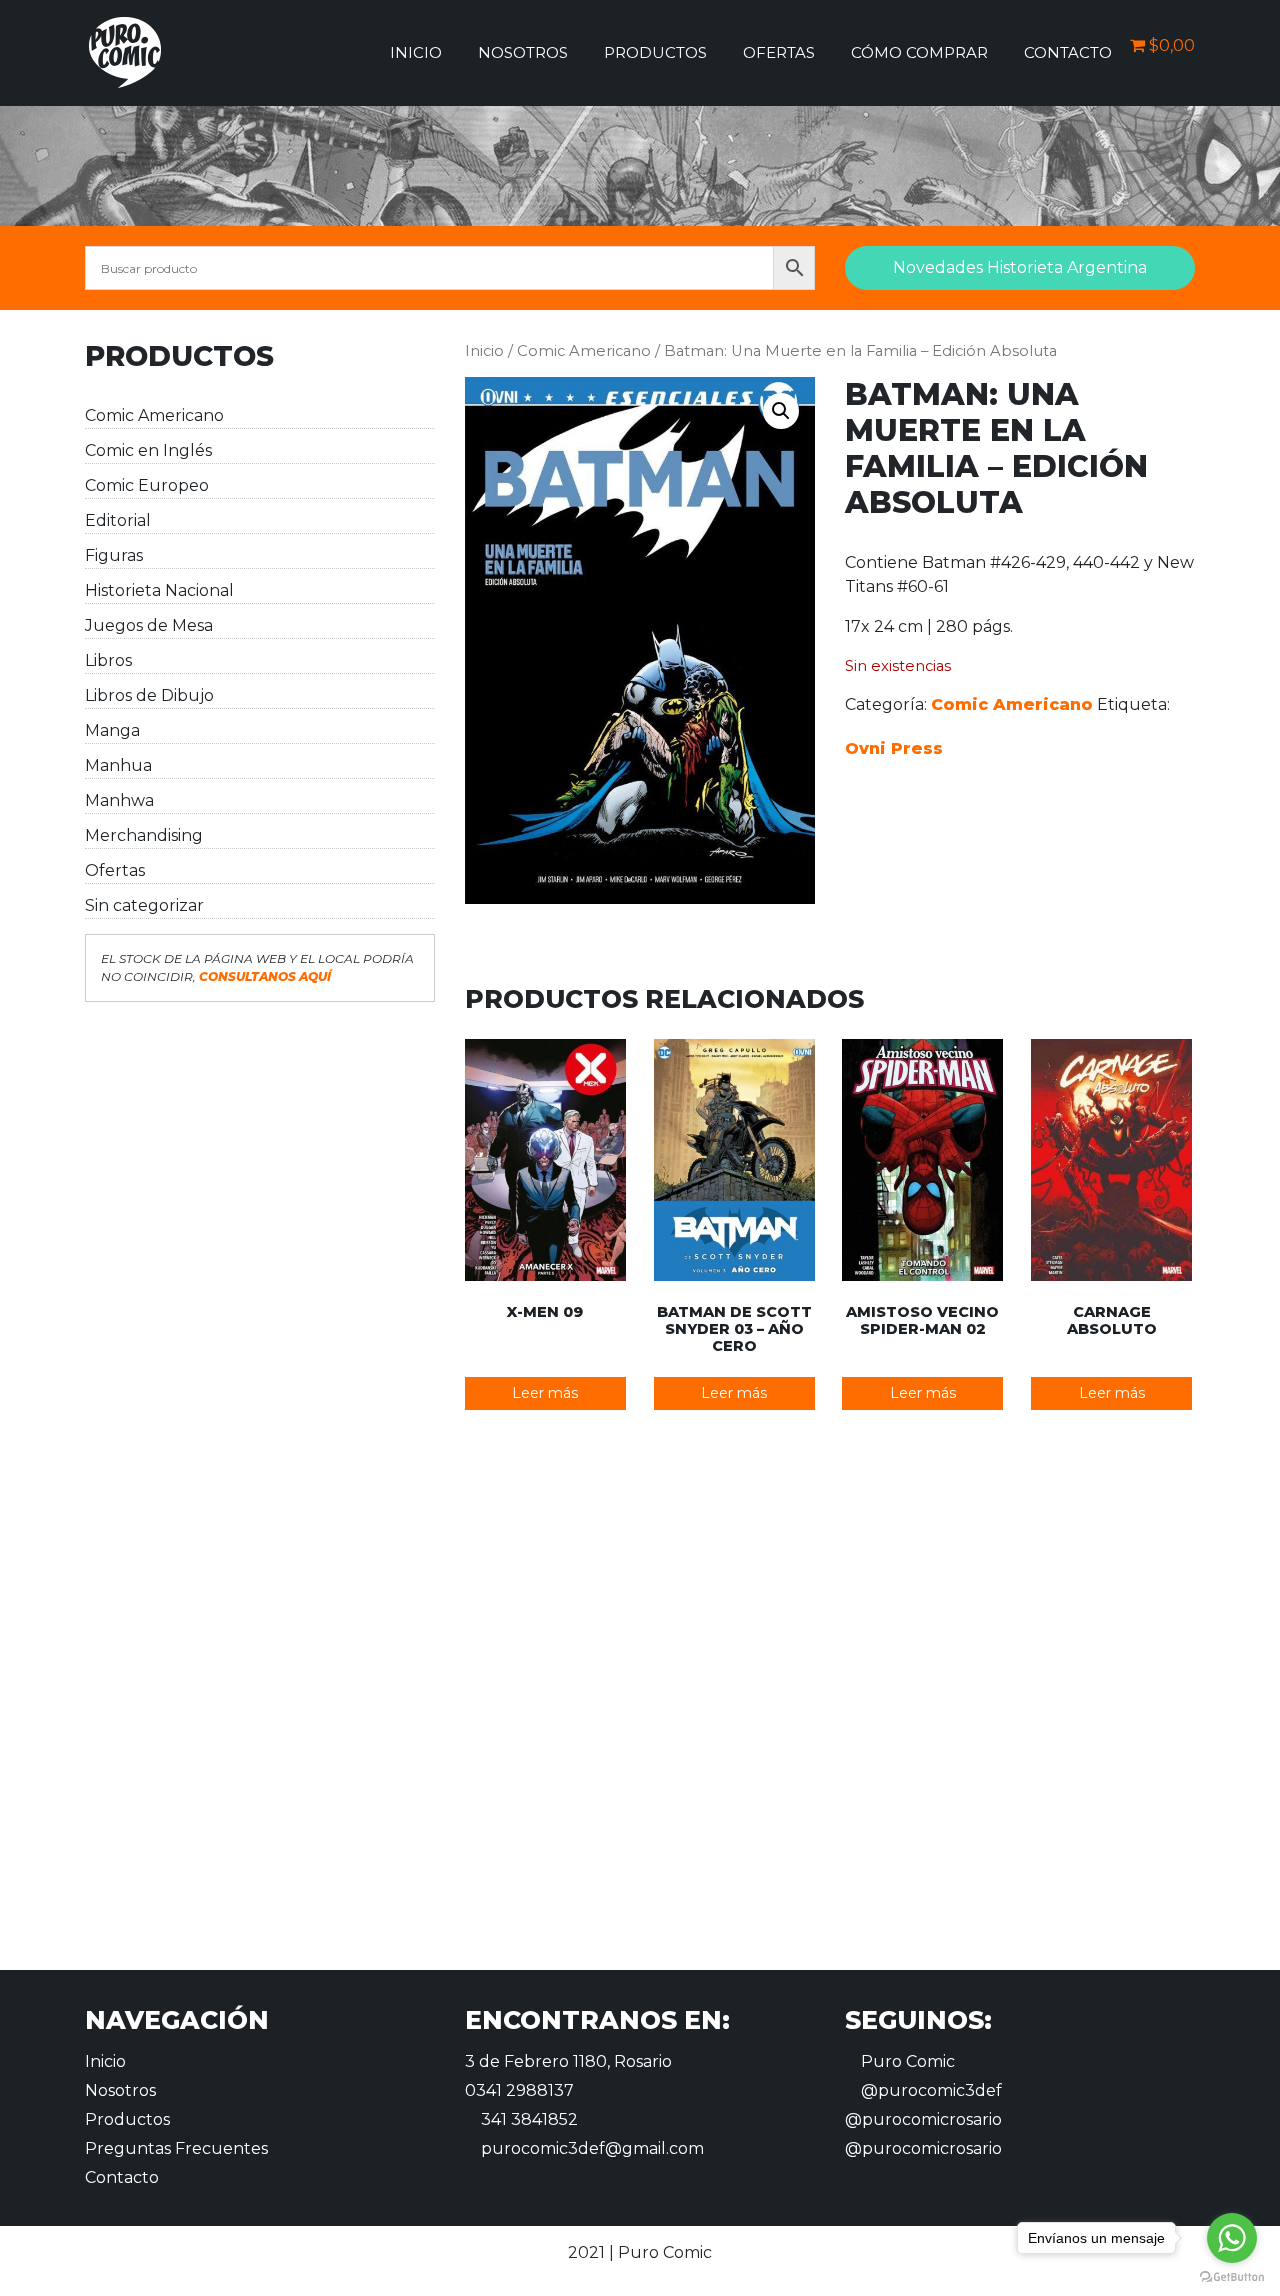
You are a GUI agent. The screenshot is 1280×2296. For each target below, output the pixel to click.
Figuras (114, 555)
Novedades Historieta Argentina (1020, 267)
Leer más (545, 1393)
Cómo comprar (919, 52)
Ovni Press (894, 748)
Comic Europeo (147, 485)
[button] (781, 411)
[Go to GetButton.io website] (1232, 2276)
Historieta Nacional (159, 590)
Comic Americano (154, 415)
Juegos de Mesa (149, 625)
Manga (112, 730)
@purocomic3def (929, 2090)
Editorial (118, 520)
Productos (655, 52)
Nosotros (523, 52)
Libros (108, 660)
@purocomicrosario (923, 2119)
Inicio (416, 52)
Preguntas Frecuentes (176, 2148)
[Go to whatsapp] (1232, 2238)
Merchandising (144, 835)
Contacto (1068, 52)
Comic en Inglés (148, 450)
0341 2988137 (519, 2090)
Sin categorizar (144, 905)
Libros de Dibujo (149, 695)
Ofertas (779, 52)
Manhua (118, 765)
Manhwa (119, 800)
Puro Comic (906, 2061)
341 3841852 (527, 2119)
